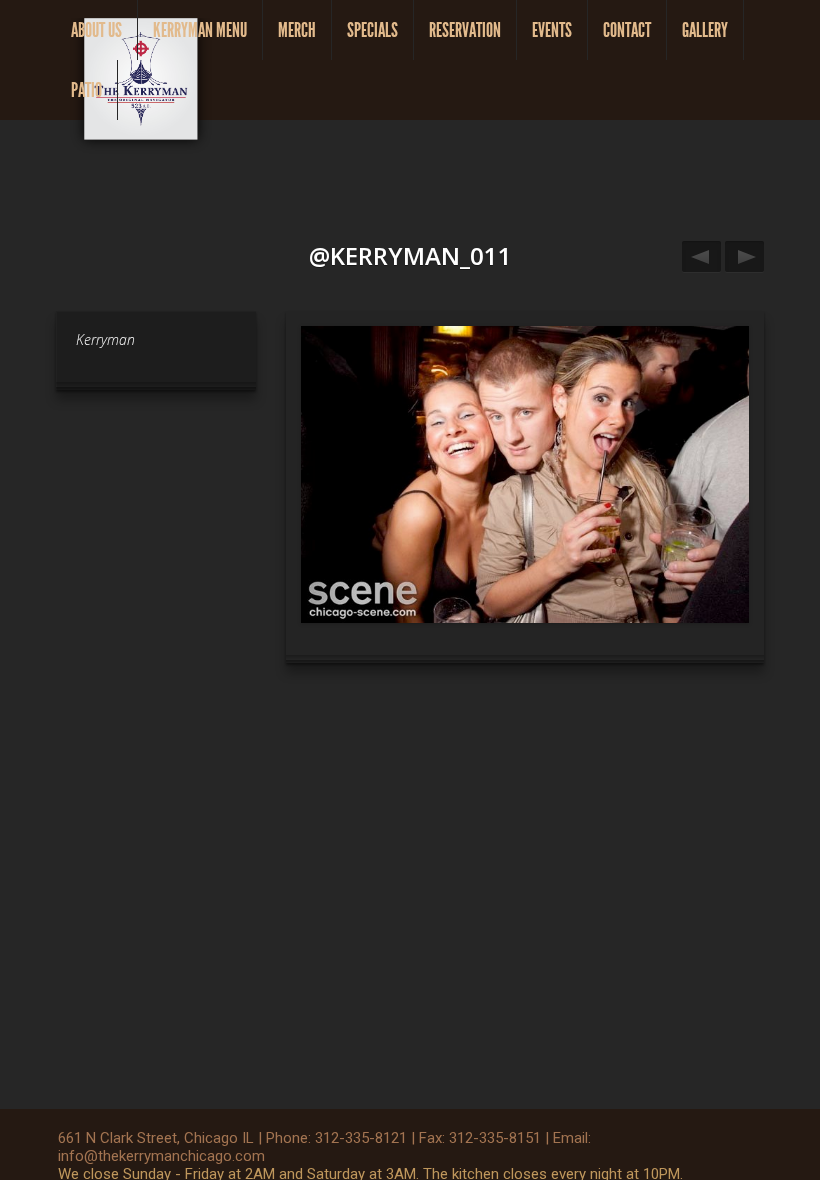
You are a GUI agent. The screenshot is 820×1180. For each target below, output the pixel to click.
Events (552, 30)
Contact (627, 30)
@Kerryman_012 (701, 256)
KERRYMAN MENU (200, 30)
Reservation (465, 30)
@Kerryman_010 (744, 256)
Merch (297, 30)
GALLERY (705, 30)
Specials (372, 30)
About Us (96, 30)
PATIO (86, 90)
